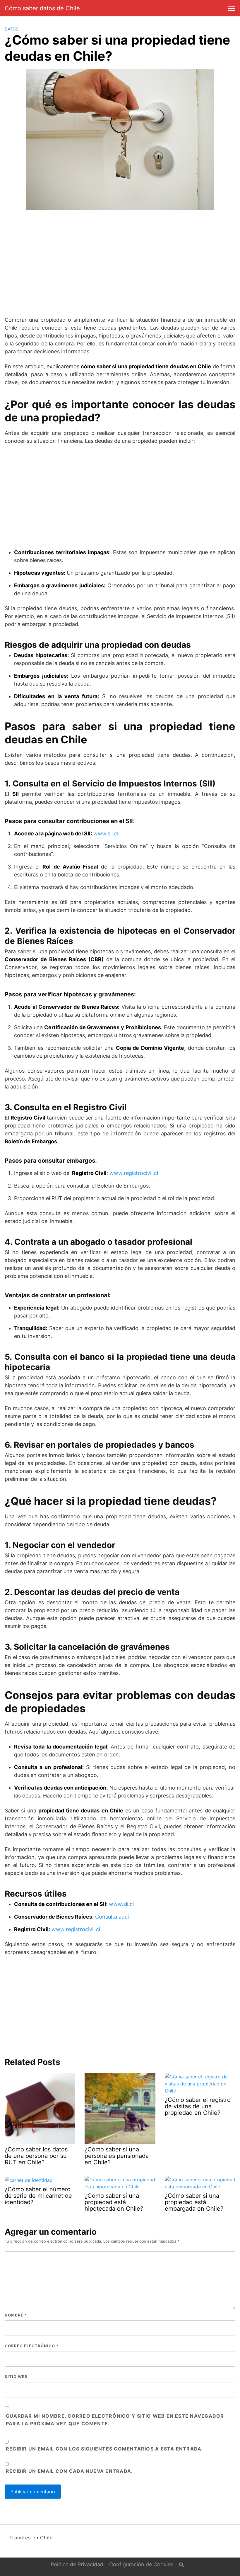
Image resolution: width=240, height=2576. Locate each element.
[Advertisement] (120, 260)
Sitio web (16, 2377)
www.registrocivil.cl (134, 1173)
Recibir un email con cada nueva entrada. (69, 2471)
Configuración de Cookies (141, 2564)
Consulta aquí (112, 1917)
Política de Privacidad (77, 2564)
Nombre (16, 2315)
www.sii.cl (106, 833)
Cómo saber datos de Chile (42, 8)
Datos (12, 29)
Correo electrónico (32, 2346)
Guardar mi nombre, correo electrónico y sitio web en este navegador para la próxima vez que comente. (115, 2420)
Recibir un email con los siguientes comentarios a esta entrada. (105, 2449)
